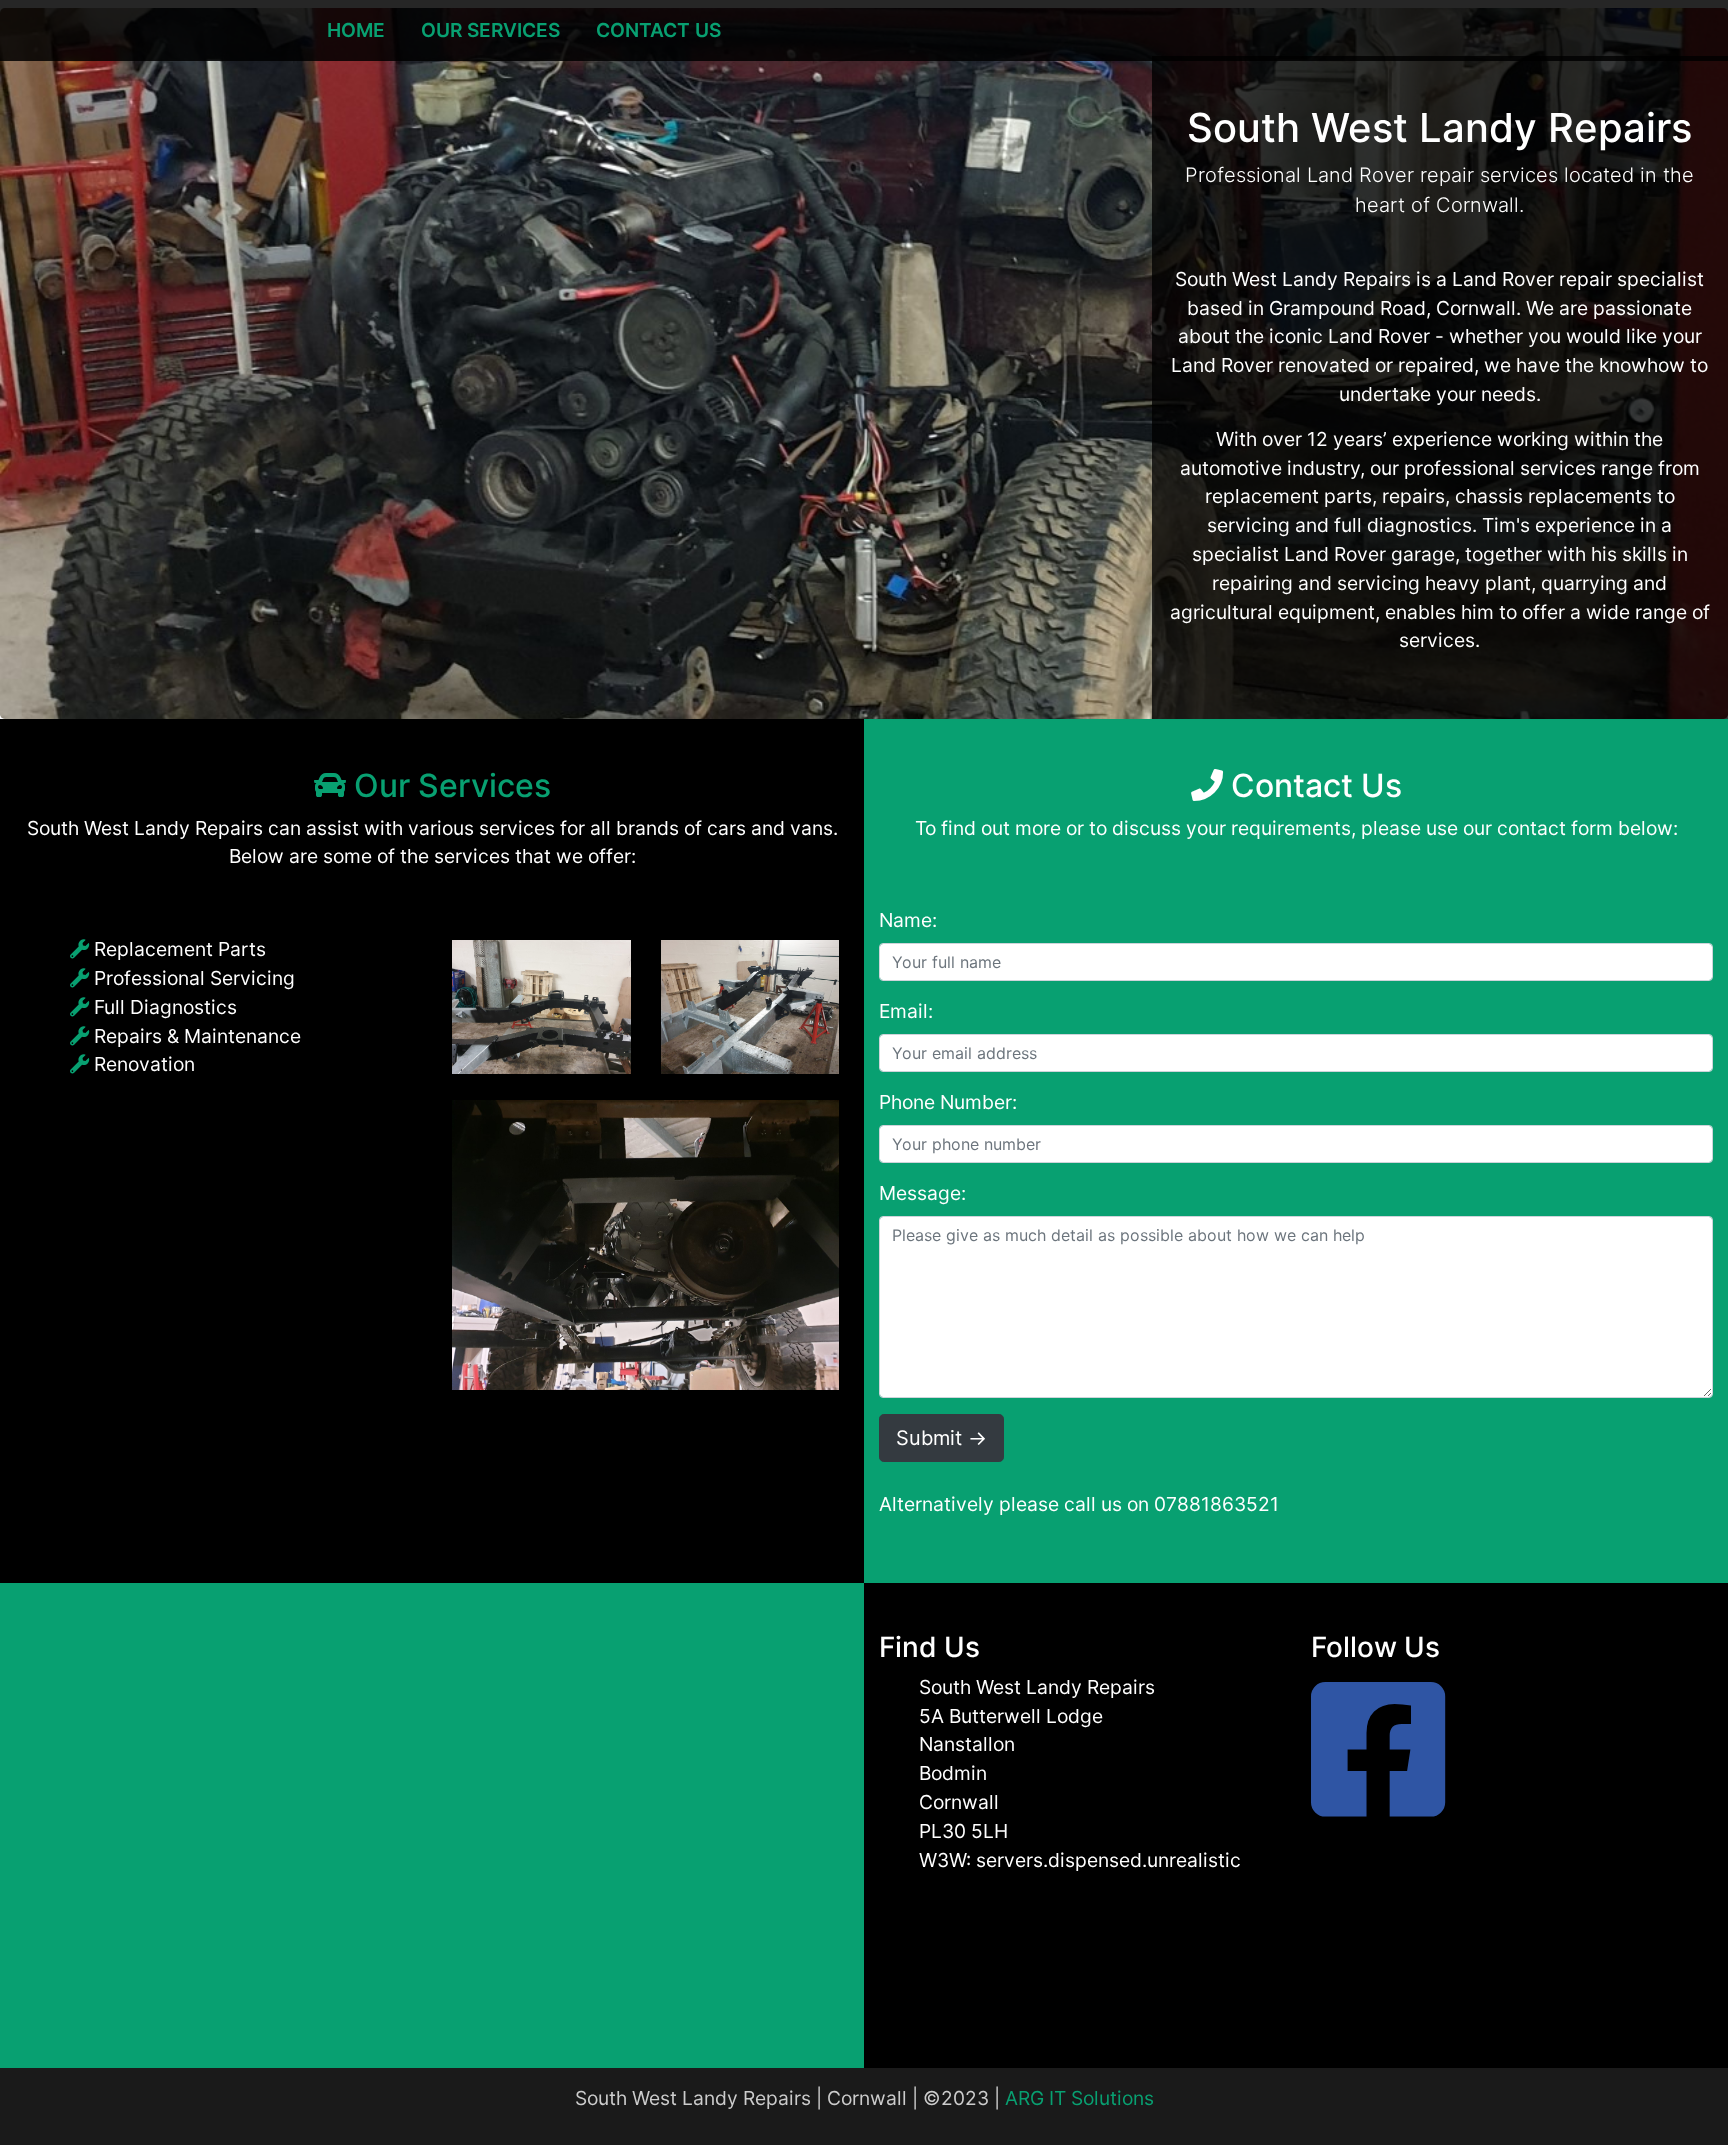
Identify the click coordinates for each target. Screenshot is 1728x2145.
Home (356, 30)
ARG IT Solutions (1079, 2098)
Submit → (941, 1438)
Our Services (490, 30)
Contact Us (658, 30)
